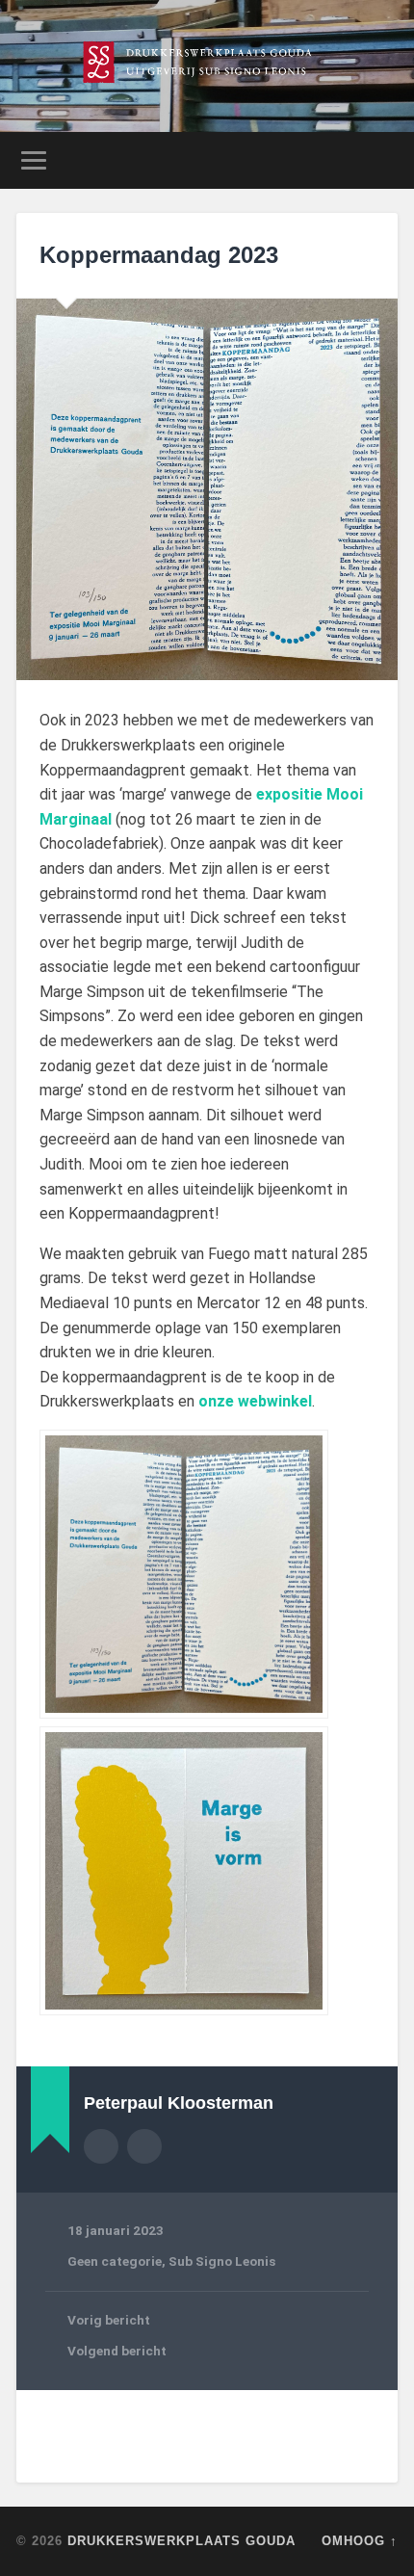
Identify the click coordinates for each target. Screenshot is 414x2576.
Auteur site (144, 2146)
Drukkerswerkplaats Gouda (181, 2541)
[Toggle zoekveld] (382, 160)
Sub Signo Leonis (222, 2261)
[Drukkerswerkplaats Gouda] (207, 66)
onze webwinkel (255, 1401)
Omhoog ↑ (360, 2541)
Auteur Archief (101, 2146)
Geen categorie (115, 2261)
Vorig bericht (109, 2320)
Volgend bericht (117, 2351)
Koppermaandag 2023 (159, 255)
